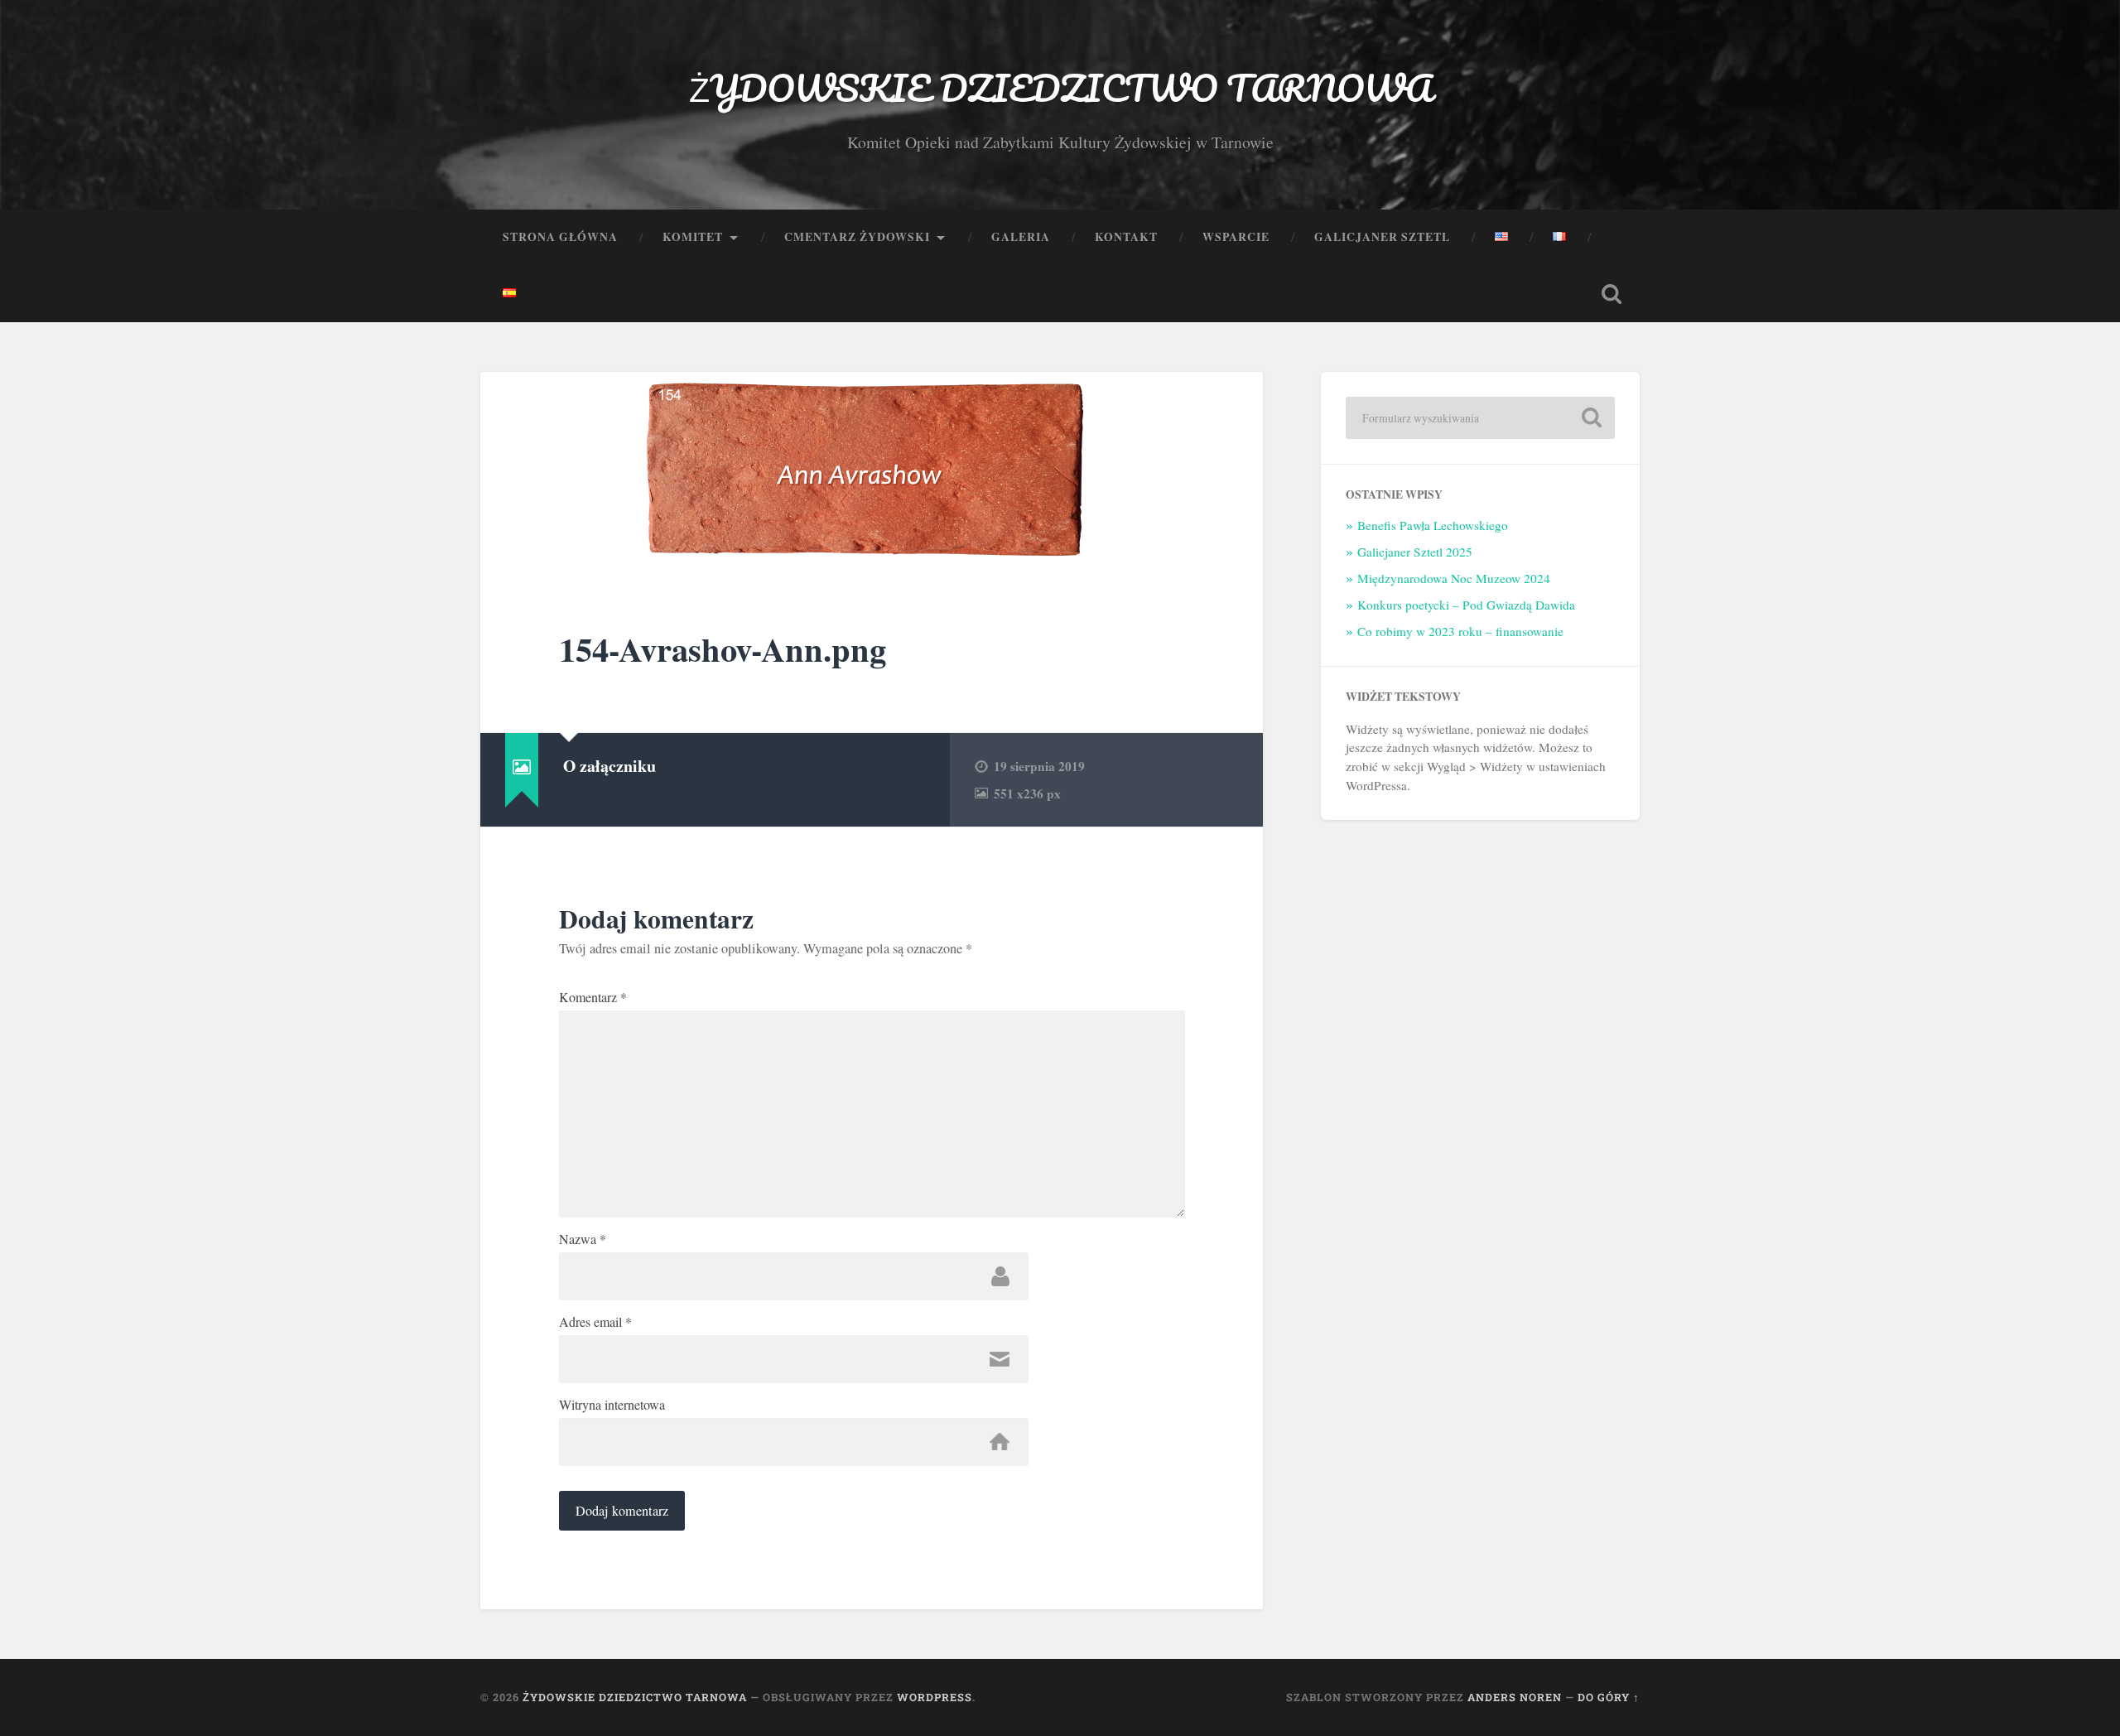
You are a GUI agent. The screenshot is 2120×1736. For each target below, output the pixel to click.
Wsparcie (1236, 237)
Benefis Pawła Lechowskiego (1433, 525)
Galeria (1021, 237)
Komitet (693, 237)
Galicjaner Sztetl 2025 (1415, 552)
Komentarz (593, 997)
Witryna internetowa (612, 1405)
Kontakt (1126, 237)
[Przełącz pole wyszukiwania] (1612, 294)
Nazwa (583, 1239)
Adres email (595, 1322)
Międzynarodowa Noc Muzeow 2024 (1454, 578)
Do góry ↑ (1609, 1697)
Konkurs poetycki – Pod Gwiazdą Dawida (1466, 605)
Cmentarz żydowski (857, 237)
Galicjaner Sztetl (1382, 237)
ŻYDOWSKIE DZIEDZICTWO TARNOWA (1060, 87)
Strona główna (560, 237)
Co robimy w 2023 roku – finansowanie (1460, 631)
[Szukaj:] (1480, 418)
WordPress (935, 1697)
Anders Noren (1515, 1697)
